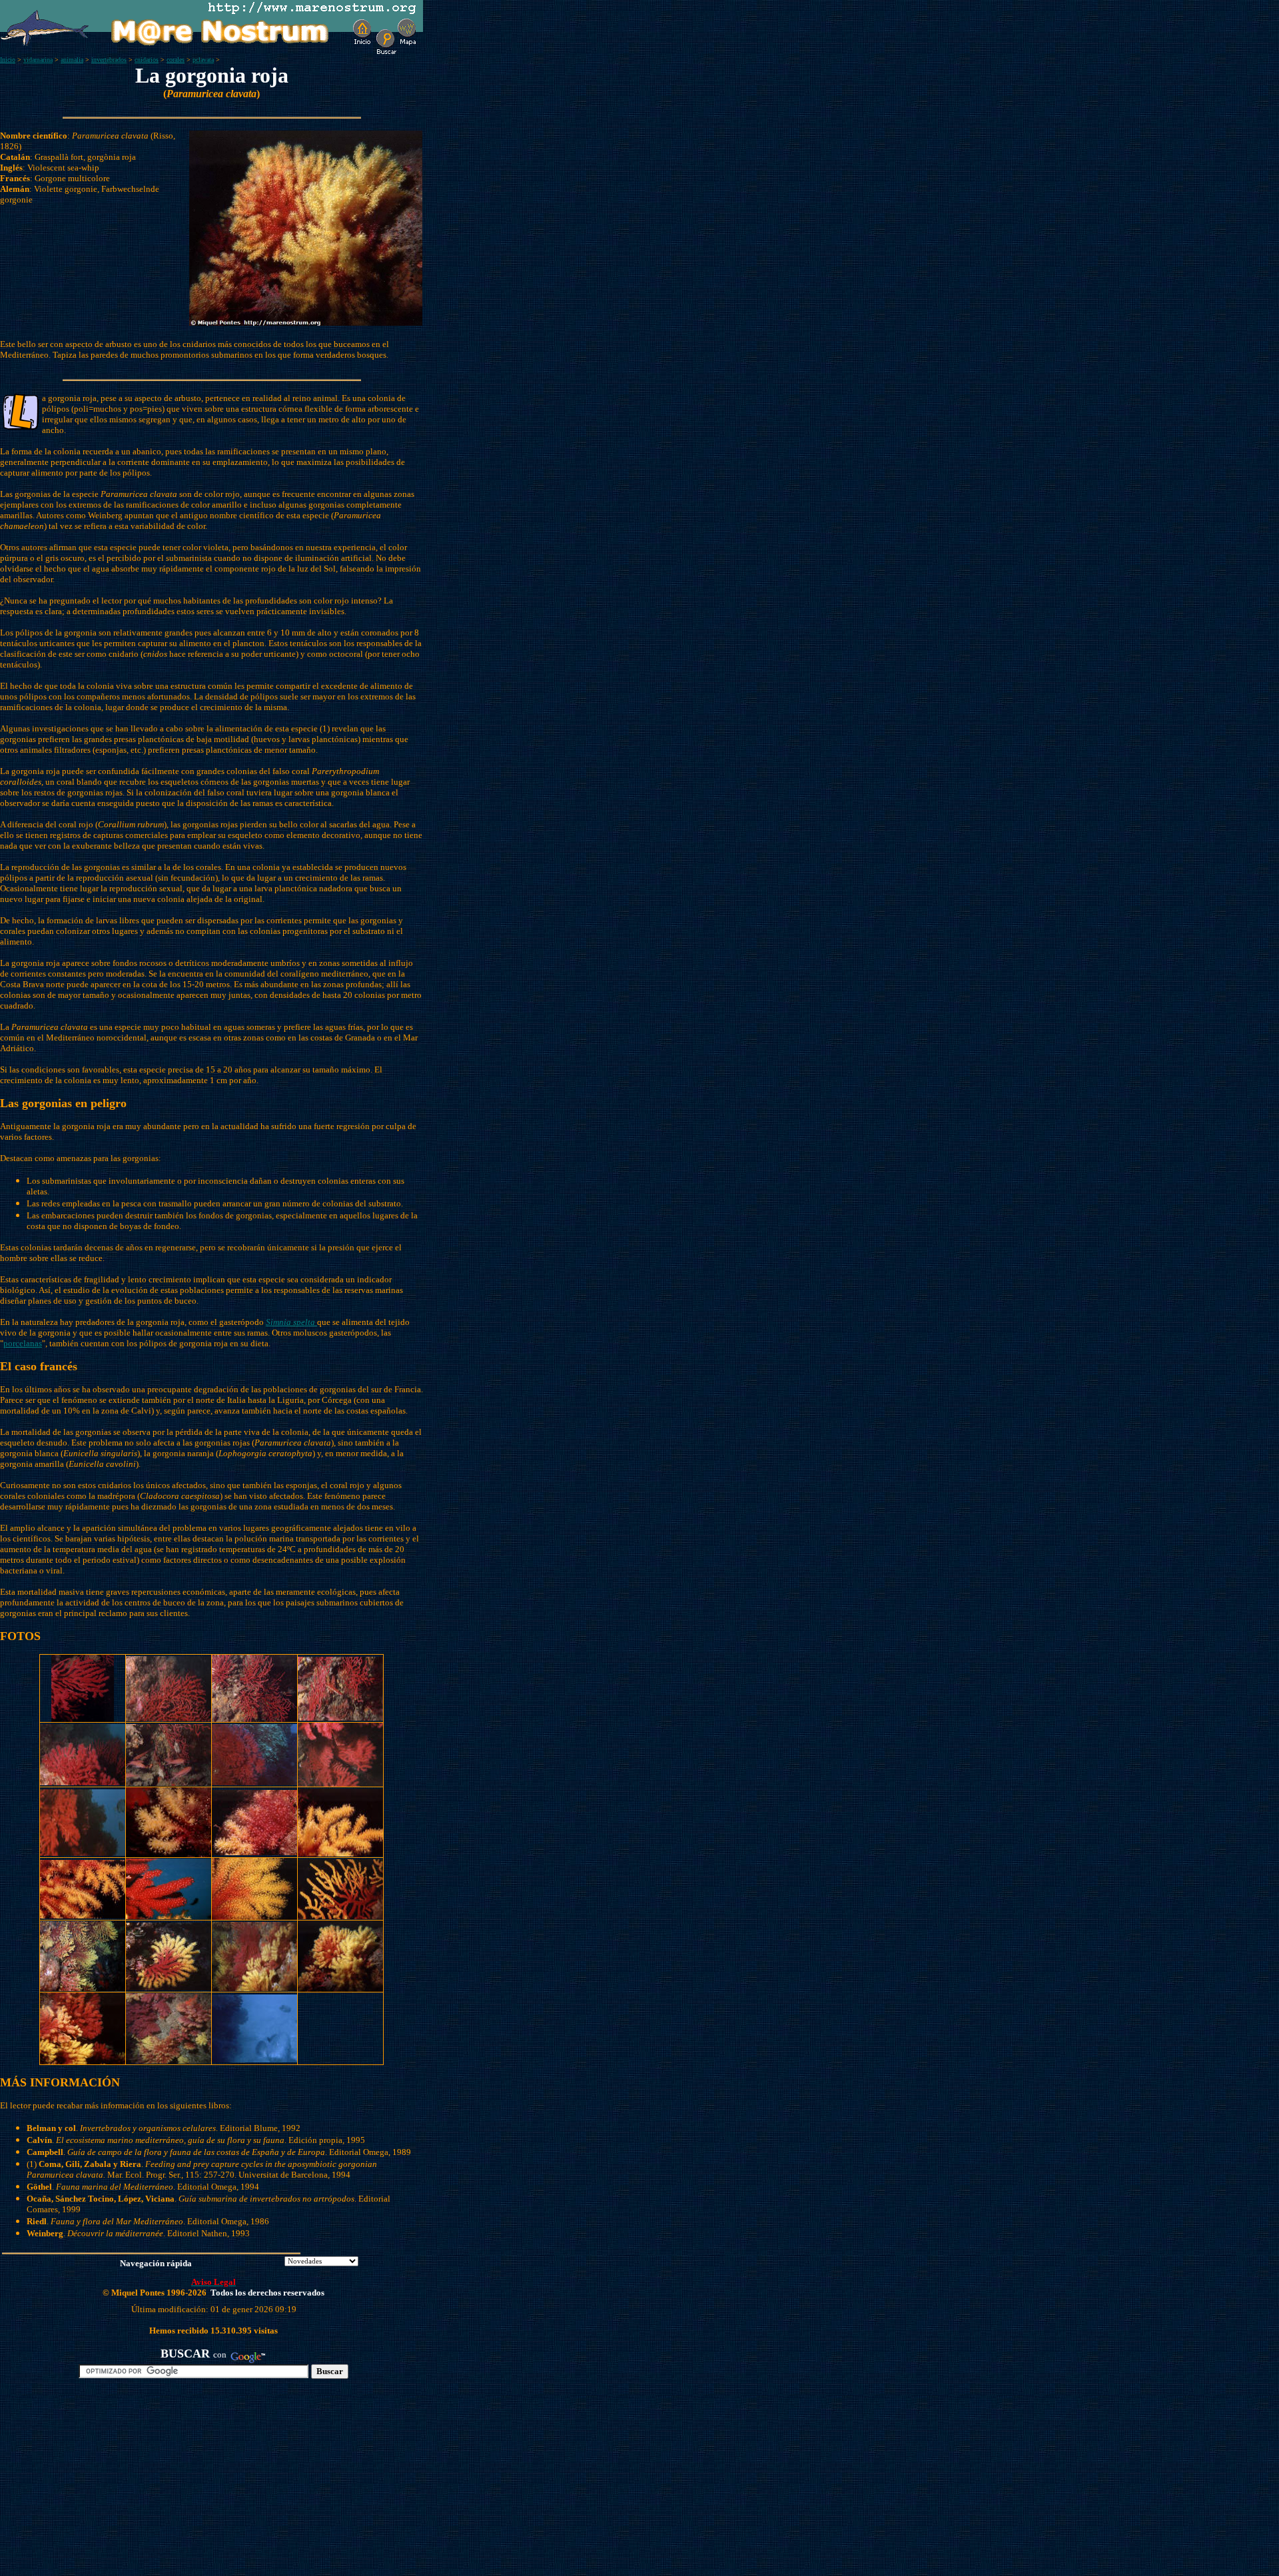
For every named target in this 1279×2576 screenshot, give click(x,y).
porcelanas (23, 1343)
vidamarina (38, 60)
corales (176, 60)
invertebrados (109, 60)
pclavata (203, 60)
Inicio (8, 60)
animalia (72, 60)
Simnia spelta (291, 1322)
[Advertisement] (154, 2483)
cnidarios (147, 60)
